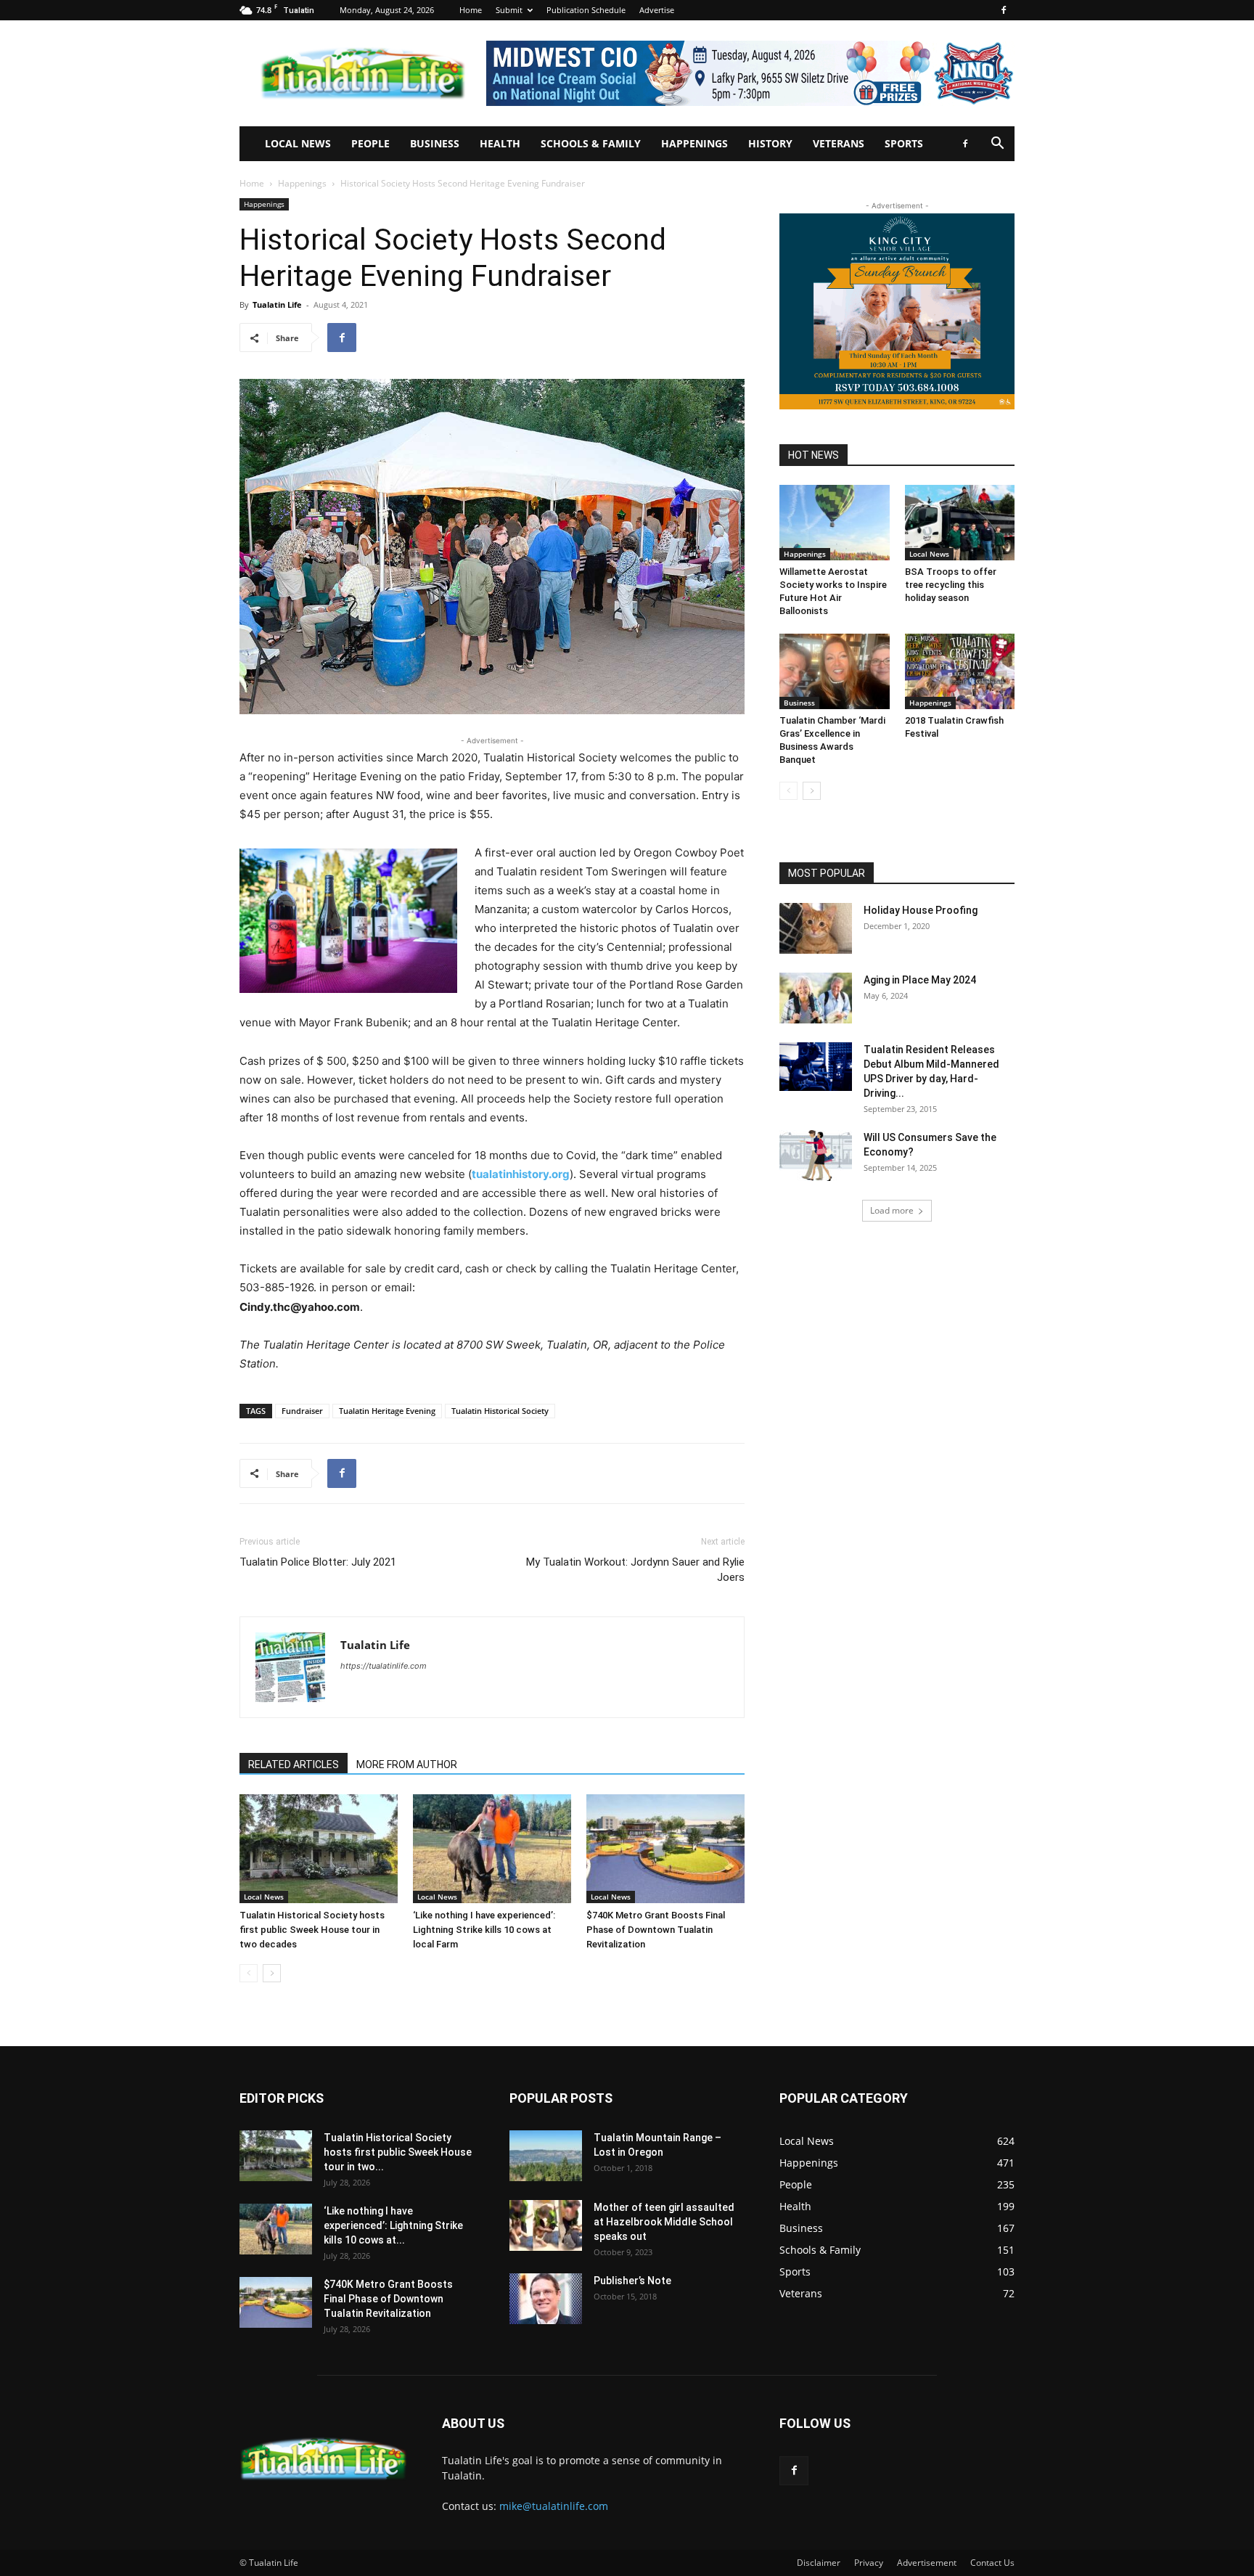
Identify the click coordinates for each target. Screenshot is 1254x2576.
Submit (509, 10)
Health (500, 143)
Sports (904, 143)
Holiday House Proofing (921, 910)
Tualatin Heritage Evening (387, 1411)
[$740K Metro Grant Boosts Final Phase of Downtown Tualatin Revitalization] (665, 1849)
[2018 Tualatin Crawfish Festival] (960, 671)
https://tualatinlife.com (384, 1666)
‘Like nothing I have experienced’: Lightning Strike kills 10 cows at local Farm (484, 1930)
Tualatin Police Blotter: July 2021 (318, 1562)
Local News (298, 143)
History (770, 143)
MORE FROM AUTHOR (407, 1765)
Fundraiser (302, 1411)
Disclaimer (819, 2563)
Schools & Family (591, 143)
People (370, 143)
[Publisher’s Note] (546, 2299)
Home (471, 10)
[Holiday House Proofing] (816, 928)
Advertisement (927, 2563)
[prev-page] (249, 1973)
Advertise (657, 10)
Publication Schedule (586, 10)
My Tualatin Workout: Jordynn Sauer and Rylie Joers (635, 1570)
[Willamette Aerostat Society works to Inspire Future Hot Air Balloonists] (835, 523)
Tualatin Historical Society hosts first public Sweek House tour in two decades (312, 1930)
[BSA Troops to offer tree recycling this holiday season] (960, 523)
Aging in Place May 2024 (920, 980)
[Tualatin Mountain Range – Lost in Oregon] (546, 2156)
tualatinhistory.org (521, 1174)
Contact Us (992, 2563)
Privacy (869, 2563)
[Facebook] (1004, 10)
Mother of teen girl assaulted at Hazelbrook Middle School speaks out (664, 2222)
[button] (997, 145)
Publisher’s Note (632, 2281)
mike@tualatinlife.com (554, 2506)
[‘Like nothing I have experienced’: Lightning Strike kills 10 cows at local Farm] (492, 1849)
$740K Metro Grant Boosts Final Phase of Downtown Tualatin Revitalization (656, 1930)
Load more (892, 1210)
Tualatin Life (277, 304)
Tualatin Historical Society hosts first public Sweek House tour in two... (398, 2152)
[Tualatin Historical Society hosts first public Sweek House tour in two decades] (319, 1849)
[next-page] (272, 1973)
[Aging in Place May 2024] (816, 998)
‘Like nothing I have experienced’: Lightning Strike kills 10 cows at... (393, 2225)
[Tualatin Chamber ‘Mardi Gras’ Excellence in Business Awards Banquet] (835, 671)
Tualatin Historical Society (500, 1411)
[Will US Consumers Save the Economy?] (816, 1156)
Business (435, 143)
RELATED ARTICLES (294, 1765)
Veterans (839, 143)
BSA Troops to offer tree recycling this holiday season (951, 585)
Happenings (694, 143)
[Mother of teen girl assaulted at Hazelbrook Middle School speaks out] (546, 2225)
